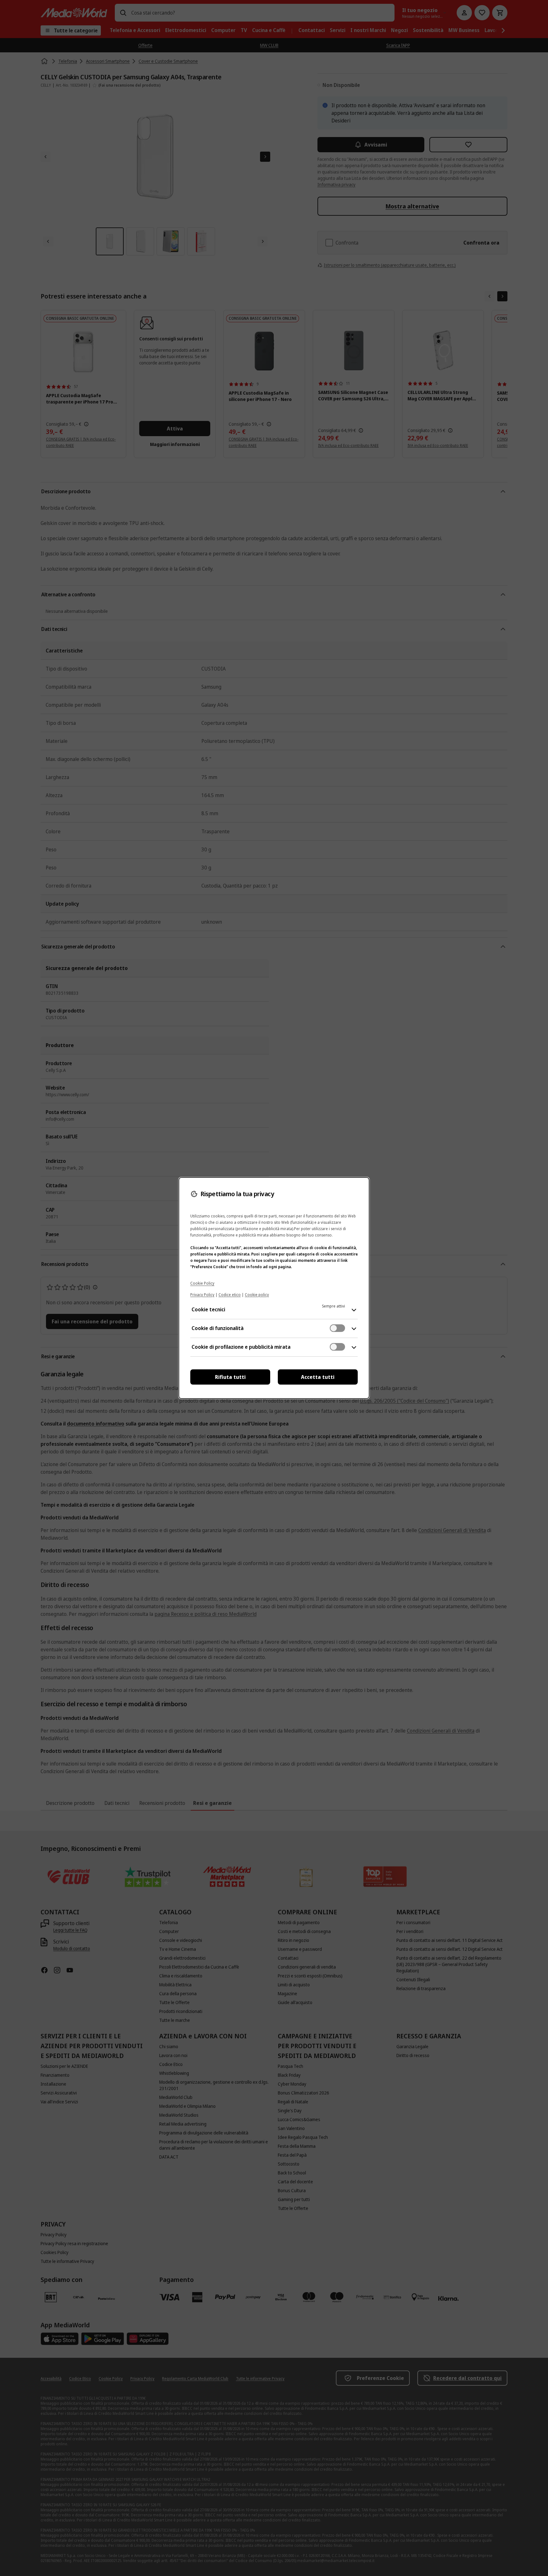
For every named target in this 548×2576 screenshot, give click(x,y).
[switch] (337, 1328)
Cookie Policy (202, 1283)
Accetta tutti (318, 1377)
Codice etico (230, 1295)
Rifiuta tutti (230, 1377)
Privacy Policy (202, 1295)
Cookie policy (257, 1295)
